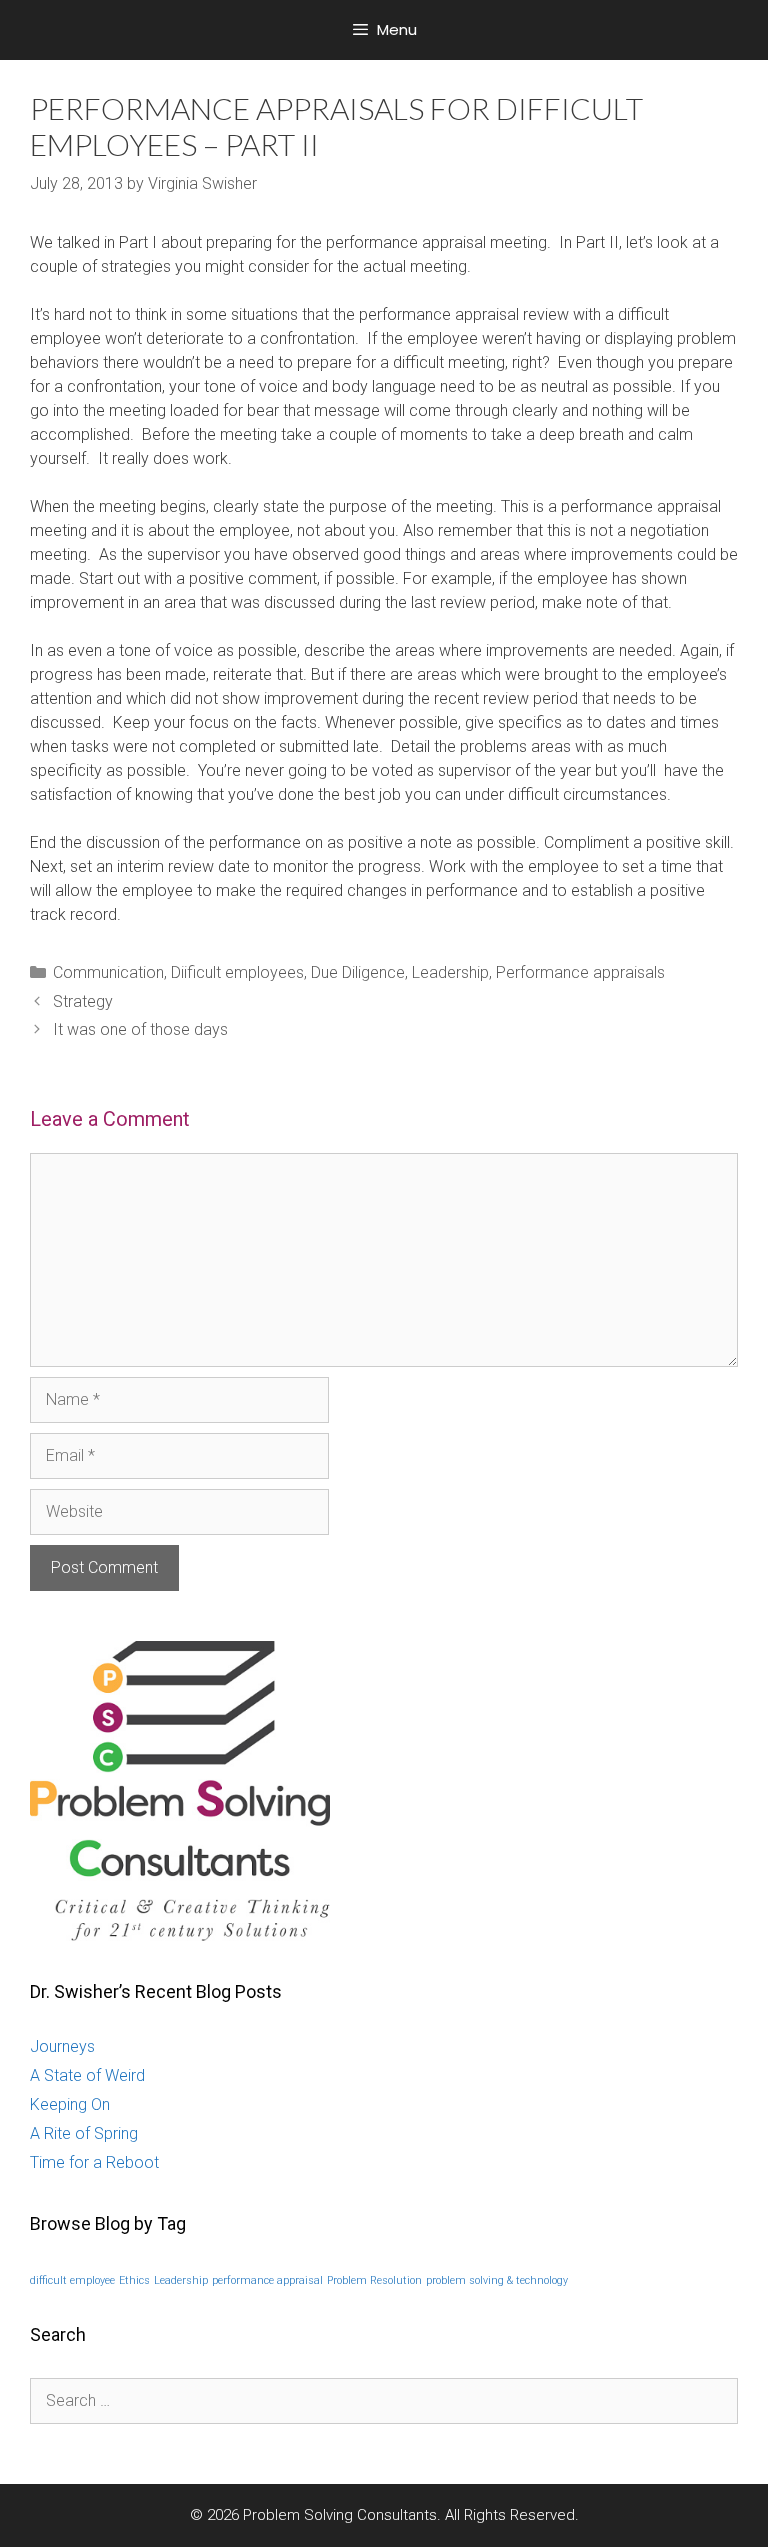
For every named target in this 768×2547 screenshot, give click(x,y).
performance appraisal (267, 2280)
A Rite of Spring (84, 2133)
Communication (108, 972)
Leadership (450, 972)
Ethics (134, 2280)
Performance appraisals (580, 972)
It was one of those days (140, 1029)
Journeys (62, 2046)
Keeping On (70, 2104)
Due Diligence (358, 972)
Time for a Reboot (94, 2162)
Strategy (83, 1001)
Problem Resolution (374, 2280)
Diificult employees (237, 972)
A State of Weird (87, 2075)
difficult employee (72, 2280)
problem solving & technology (497, 2280)
